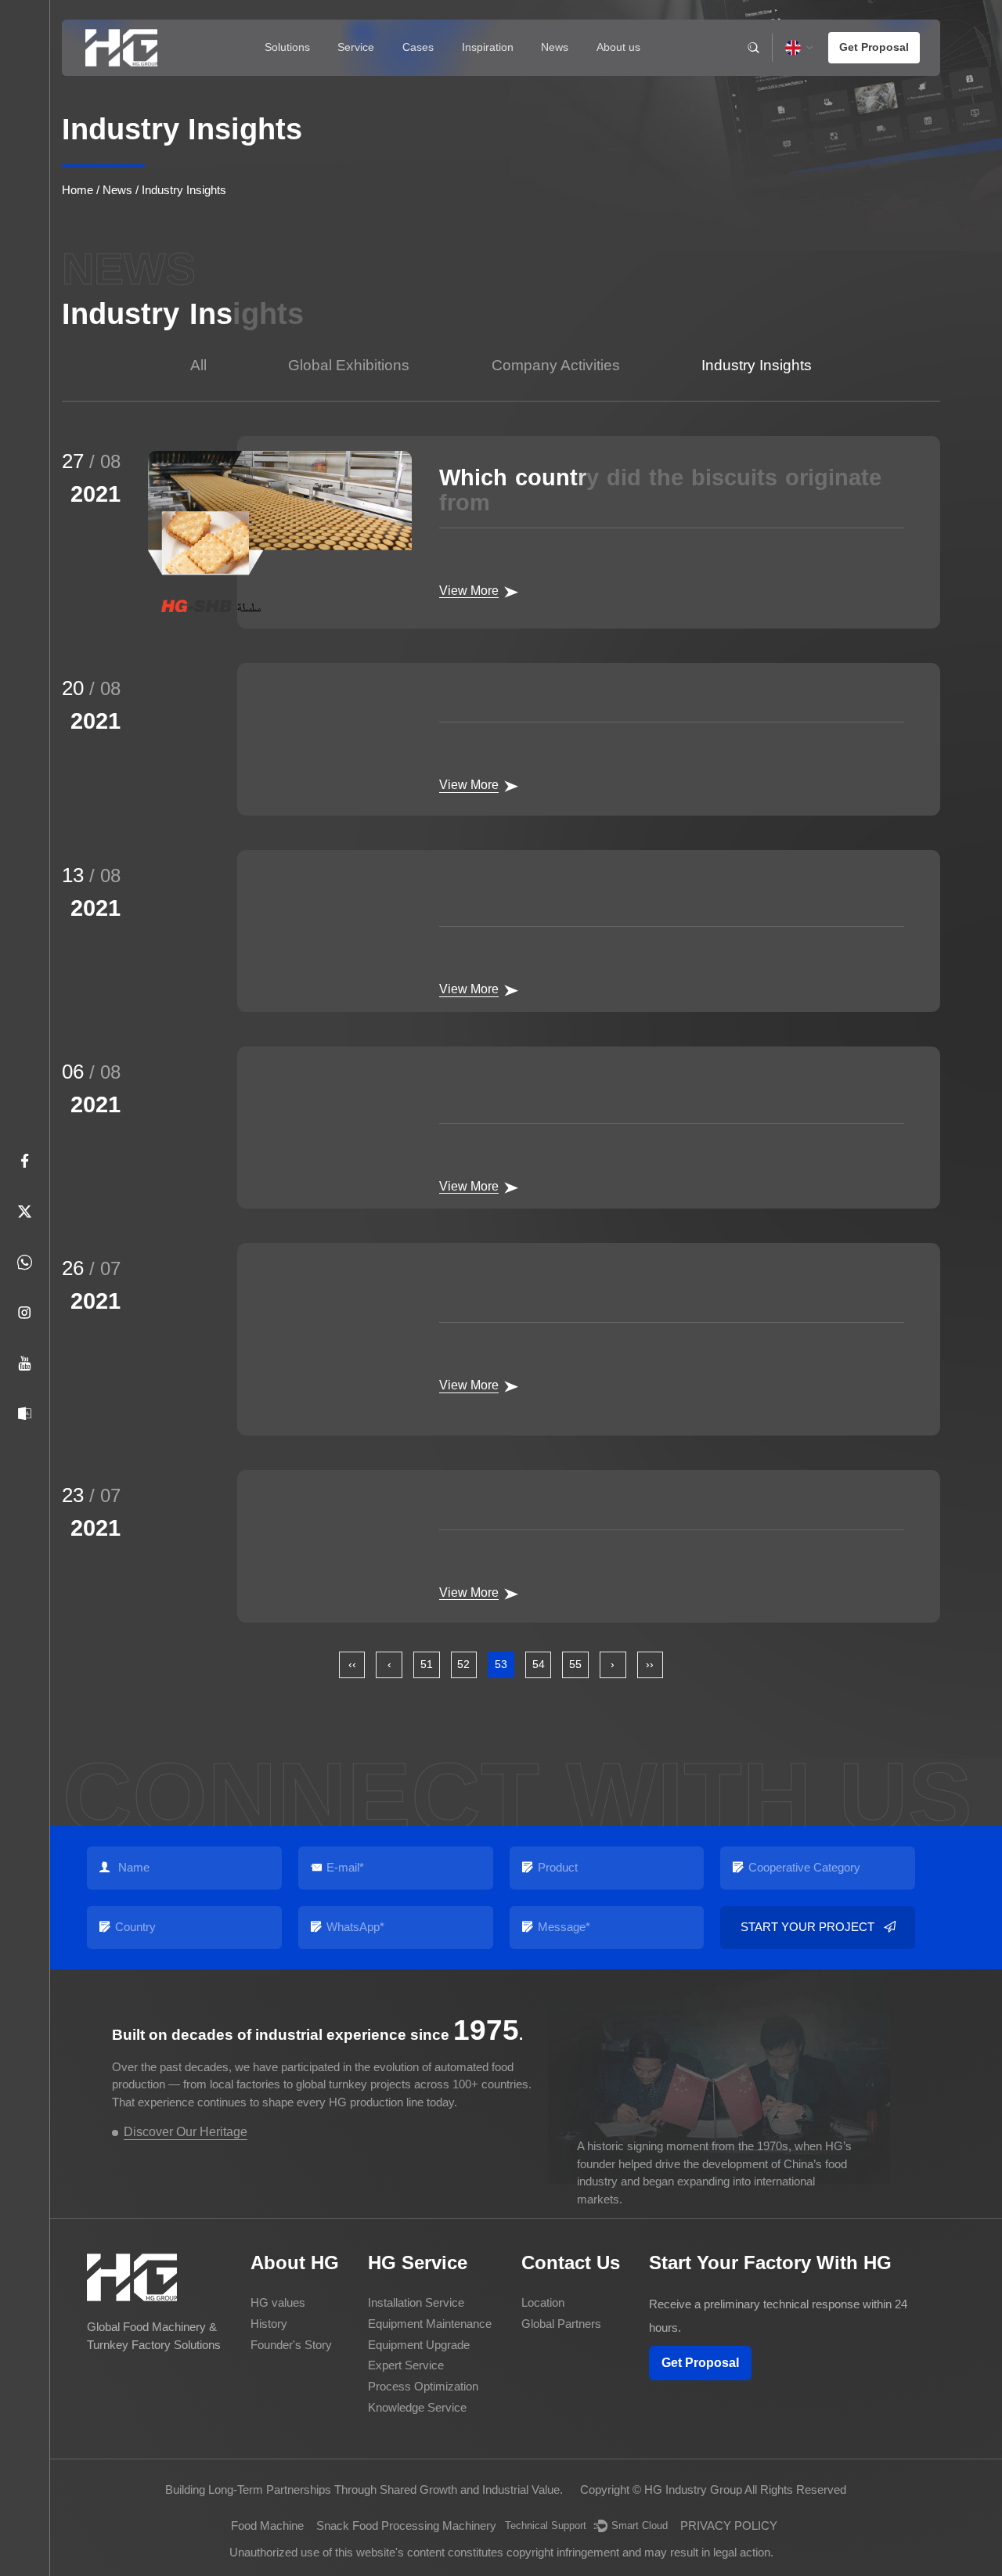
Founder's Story (291, 2345)
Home (77, 190)
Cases (418, 47)
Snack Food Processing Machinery (406, 2526)
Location (543, 2302)
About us (618, 47)
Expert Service (406, 2365)
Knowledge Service (417, 2407)
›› (650, 1664)
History (269, 2324)
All (198, 365)
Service (356, 47)
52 (463, 1664)
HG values (278, 2302)
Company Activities (556, 365)
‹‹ (352, 1664)
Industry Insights (757, 365)
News (555, 47)
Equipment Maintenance (430, 2324)
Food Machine (267, 2526)
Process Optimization (423, 2386)
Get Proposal (700, 2363)
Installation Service (416, 2302)
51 (427, 1664)
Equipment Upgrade (419, 2345)
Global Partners (561, 2324)
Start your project (807, 1927)
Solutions (287, 47)
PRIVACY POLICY (729, 2526)
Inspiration (488, 47)
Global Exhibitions (349, 365)
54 (539, 1664)
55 (575, 1664)
